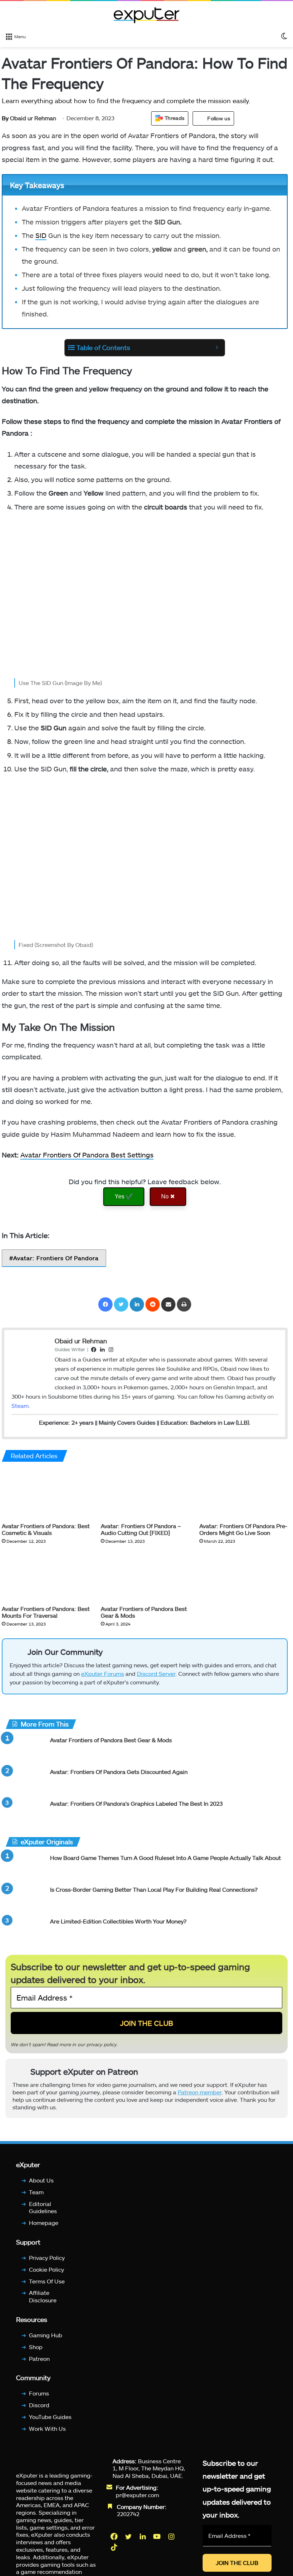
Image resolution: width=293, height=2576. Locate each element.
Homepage (44, 2223)
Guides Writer (70, 1349)
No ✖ (168, 1196)
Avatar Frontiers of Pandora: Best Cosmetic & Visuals (46, 1529)
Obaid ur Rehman (29, 118)
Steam (20, 1406)
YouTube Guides (50, 2417)
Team (36, 2192)
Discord (39, 2405)
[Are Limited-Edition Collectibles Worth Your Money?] (25, 1931)
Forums (39, 2394)
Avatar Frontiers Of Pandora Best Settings (87, 1155)
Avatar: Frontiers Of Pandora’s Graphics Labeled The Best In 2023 (136, 1803)
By (6, 118)
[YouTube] (158, 2536)
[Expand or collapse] (217, 348)
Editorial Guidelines (43, 2207)
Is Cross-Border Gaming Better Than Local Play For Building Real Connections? (154, 1889)
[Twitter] (121, 1304)
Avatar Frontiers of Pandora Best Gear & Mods (111, 1740)
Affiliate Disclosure (43, 2297)
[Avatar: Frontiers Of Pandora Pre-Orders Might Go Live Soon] (244, 1494)
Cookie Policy (46, 2269)
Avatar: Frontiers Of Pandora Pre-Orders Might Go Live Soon (243, 1529)
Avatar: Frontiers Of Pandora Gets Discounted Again (119, 1772)
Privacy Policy (47, 2258)
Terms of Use (47, 2281)
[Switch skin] (284, 36)
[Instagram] (172, 2536)
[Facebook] (105, 1304)
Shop (36, 2347)
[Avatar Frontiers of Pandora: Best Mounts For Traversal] (46, 1577)
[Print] (184, 1304)
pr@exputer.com (137, 2495)
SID (41, 235)
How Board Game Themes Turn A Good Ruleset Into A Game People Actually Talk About (165, 1858)
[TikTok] (115, 2547)
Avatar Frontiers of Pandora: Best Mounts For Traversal (46, 1612)
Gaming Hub (46, 2335)
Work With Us (47, 2428)
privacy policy (101, 2044)
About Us (41, 2180)
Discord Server (156, 1674)
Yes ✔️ (124, 1196)
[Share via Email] (168, 1304)
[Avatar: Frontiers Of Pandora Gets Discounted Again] (25, 1781)
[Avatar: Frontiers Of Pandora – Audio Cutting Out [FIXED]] (145, 1494)
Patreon (39, 2359)
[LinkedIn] (137, 1304)
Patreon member (200, 2092)
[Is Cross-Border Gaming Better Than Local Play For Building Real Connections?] (25, 1899)
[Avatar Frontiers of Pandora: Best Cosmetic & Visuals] (46, 1494)
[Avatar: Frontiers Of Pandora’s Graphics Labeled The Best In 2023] (25, 1813)
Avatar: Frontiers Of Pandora (56, 1258)
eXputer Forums (103, 1674)
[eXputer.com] (146, 15)
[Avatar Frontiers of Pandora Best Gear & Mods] (145, 1577)
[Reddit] (153, 1304)
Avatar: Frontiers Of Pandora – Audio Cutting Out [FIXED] (141, 1529)
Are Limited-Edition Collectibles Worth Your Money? (118, 1921)
